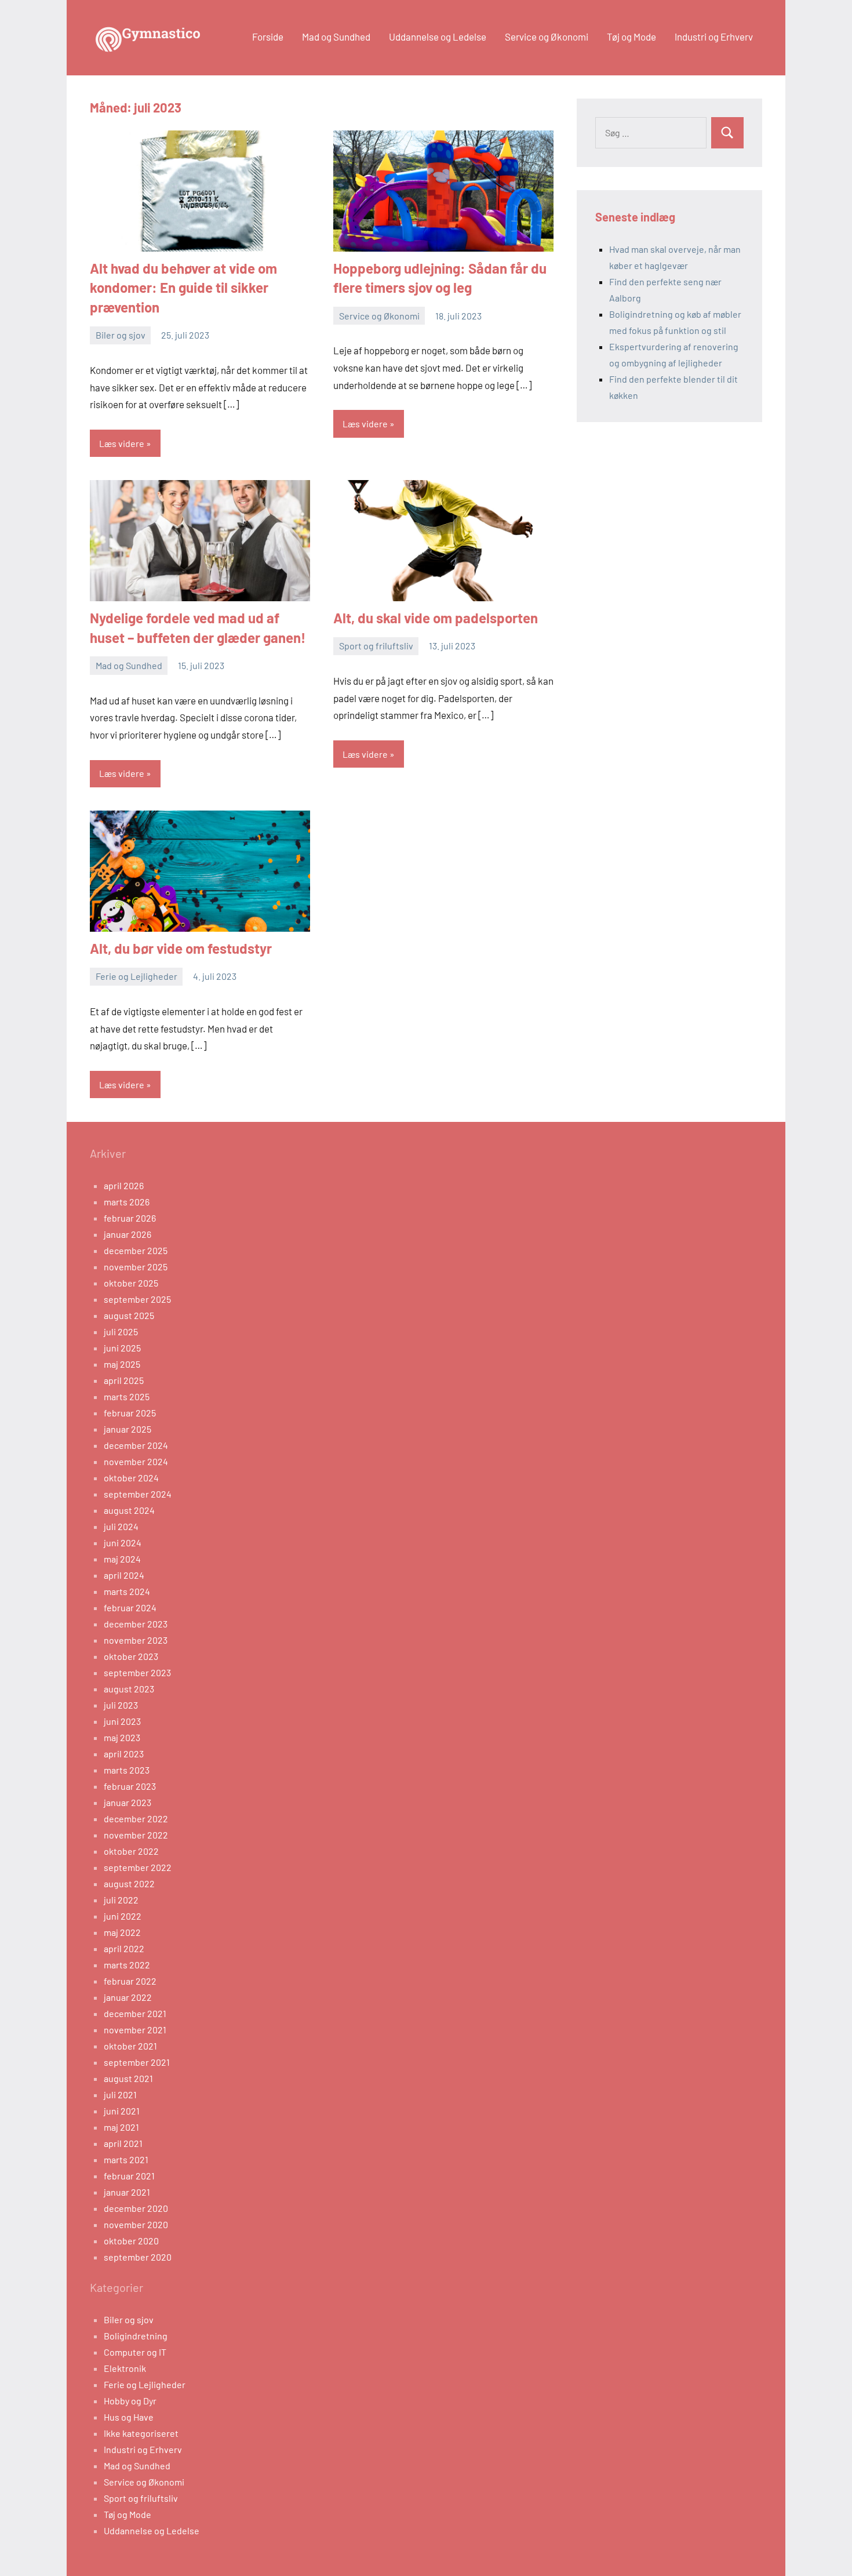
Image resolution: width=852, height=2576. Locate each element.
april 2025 (124, 1380)
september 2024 (138, 1494)
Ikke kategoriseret (141, 2433)
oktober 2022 (131, 1851)
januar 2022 (128, 1997)
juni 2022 (123, 1916)
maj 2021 (121, 2127)
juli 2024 (121, 1526)
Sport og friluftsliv (376, 646)
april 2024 (124, 1575)
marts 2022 (127, 1965)
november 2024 (136, 1461)
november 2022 (136, 1835)
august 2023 (129, 1689)
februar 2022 (130, 1981)
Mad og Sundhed (336, 37)
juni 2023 (122, 1721)
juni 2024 (123, 1543)
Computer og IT (135, 2352)
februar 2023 (130, 1786)
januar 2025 (128, 1429)
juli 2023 (121, 1705)
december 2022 (136, 1819)
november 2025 (136, 1267)
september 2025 (137, 1299)
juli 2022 (121, 1900)
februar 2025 (130, 1413)
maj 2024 (122, 1559)
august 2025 (129, 1315)
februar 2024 (130, 1607)
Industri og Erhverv (714, 37)
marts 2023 (127, 1770)
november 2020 (136, 2224)
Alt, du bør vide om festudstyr (181, 948)
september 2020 (138, 2257)
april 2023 (124, 1754)
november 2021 (135, 2030)
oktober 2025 (131, 1283)
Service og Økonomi (547, 37)
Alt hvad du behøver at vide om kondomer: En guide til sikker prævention (183, 288)
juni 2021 (122, 2111)
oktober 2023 (131, 1656)
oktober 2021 (130, 2046)
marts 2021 (126, 2159)
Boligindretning (136, 2336)
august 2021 (128, 2078)
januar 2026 (128, 1234)
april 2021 (123, 2143)
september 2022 (138, 1867)
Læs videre (122, 443)
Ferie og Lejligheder (136, 976)
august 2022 (129, 1883)
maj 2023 (122, 1737)
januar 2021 (127, 2192)
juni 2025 (122, 1348)
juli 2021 (120, 2094)
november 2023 (136, 1640)
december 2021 (135, 2013)
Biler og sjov (121, 335)
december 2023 (136, 1624)
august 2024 (129, 1510)
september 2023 (137, 1672)
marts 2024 (127, 1591)
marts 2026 (127, 1202)
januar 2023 (128, 1802)
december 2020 (136, 2208)
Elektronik (125, 2368)
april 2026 (124, 1185)
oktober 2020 (131, 2241)
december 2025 (136, 1250)
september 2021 (137, 2062)
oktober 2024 (131, 1478)
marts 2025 (127, 1396)
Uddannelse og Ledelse (438, 37)
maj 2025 (122, 1364)
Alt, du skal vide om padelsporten (436, 618)
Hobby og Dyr (130, 2401)
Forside (268, 37)
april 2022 (124, 1948)
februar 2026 (130, 1218)
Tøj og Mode (631, 37)
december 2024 (136, 1445)
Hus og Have (129, 2417)
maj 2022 (122, 1932)
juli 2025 (121, 1331)
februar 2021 (129, 2176)
